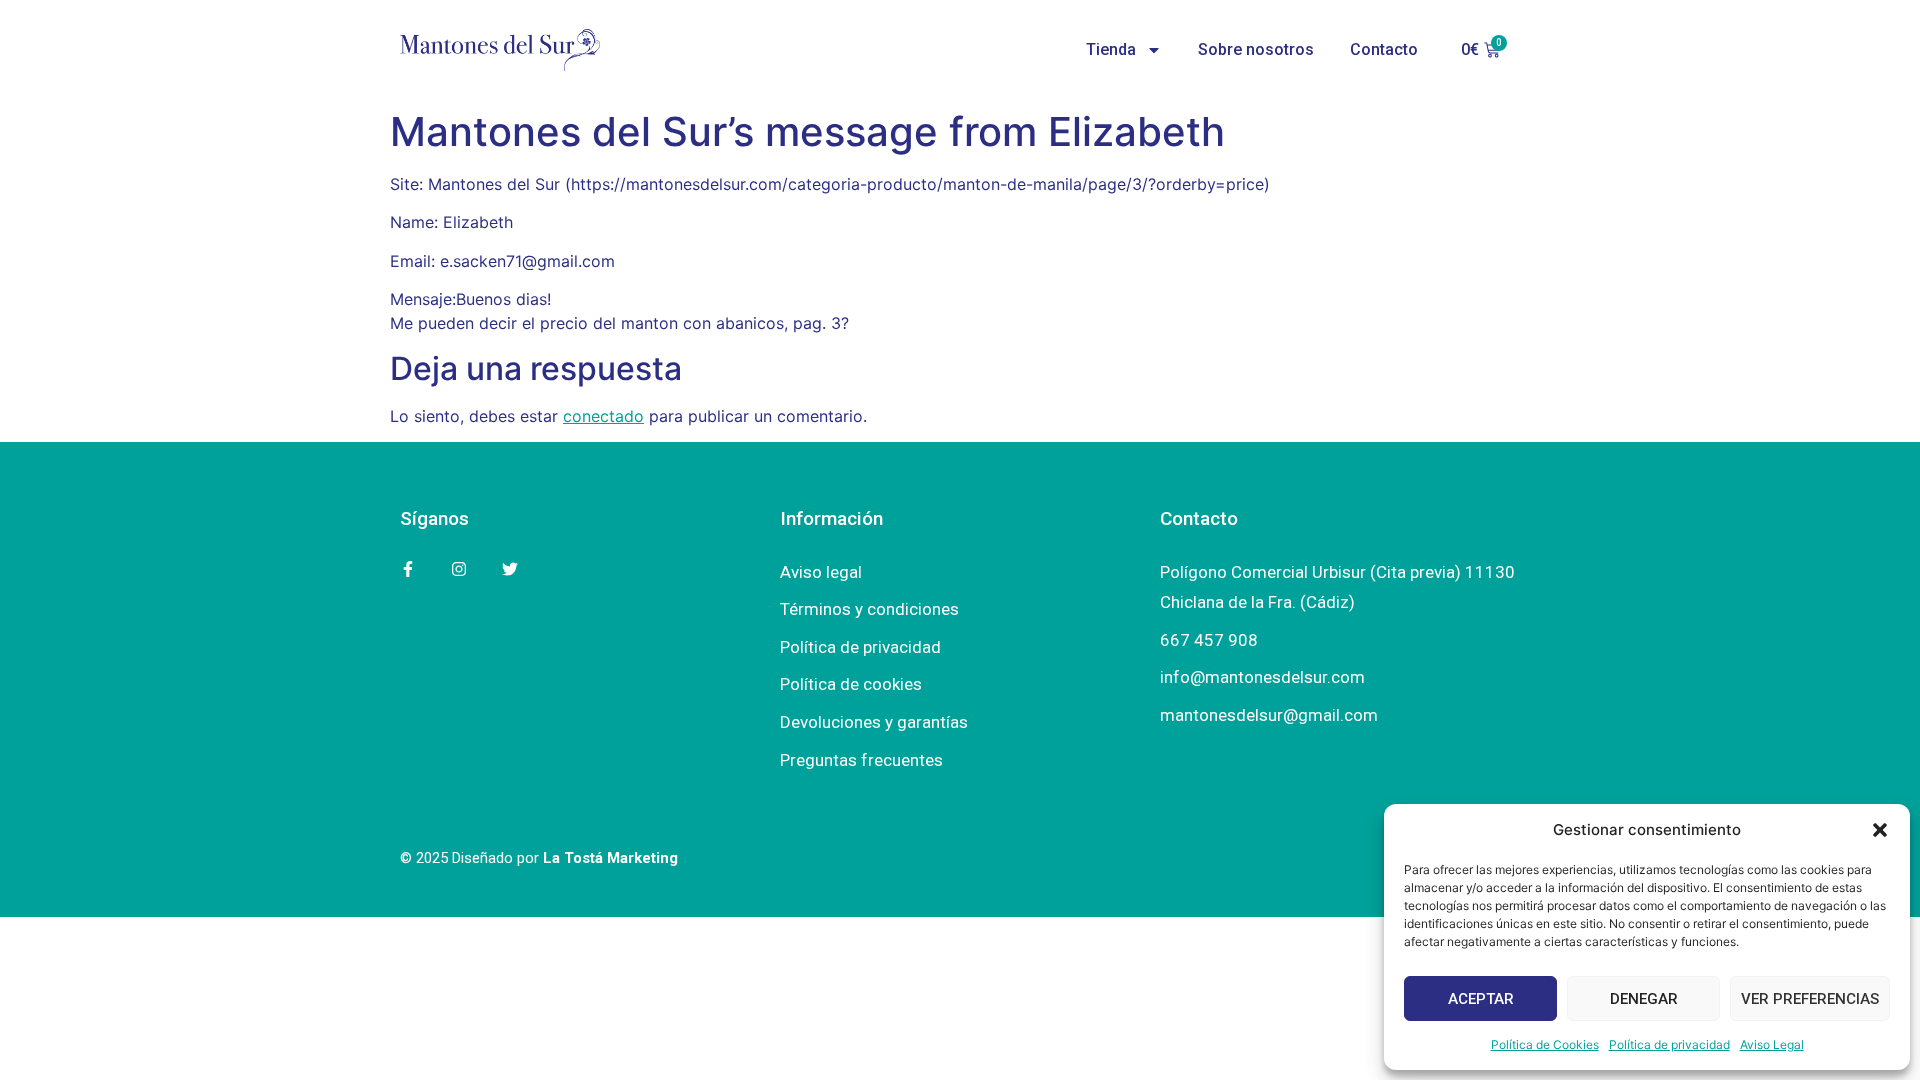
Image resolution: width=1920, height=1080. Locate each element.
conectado (603, 416)
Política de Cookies (1545, 1044)
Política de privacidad (1669, 1044)
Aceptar (1481, 999)
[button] (1880, 830)
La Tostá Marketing (610, 858)
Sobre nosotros (1256, 49)
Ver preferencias (1810, 999)
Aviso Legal (1772, 1044)
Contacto (1384, 49)
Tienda (1111, 49)
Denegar (1644, 999)
